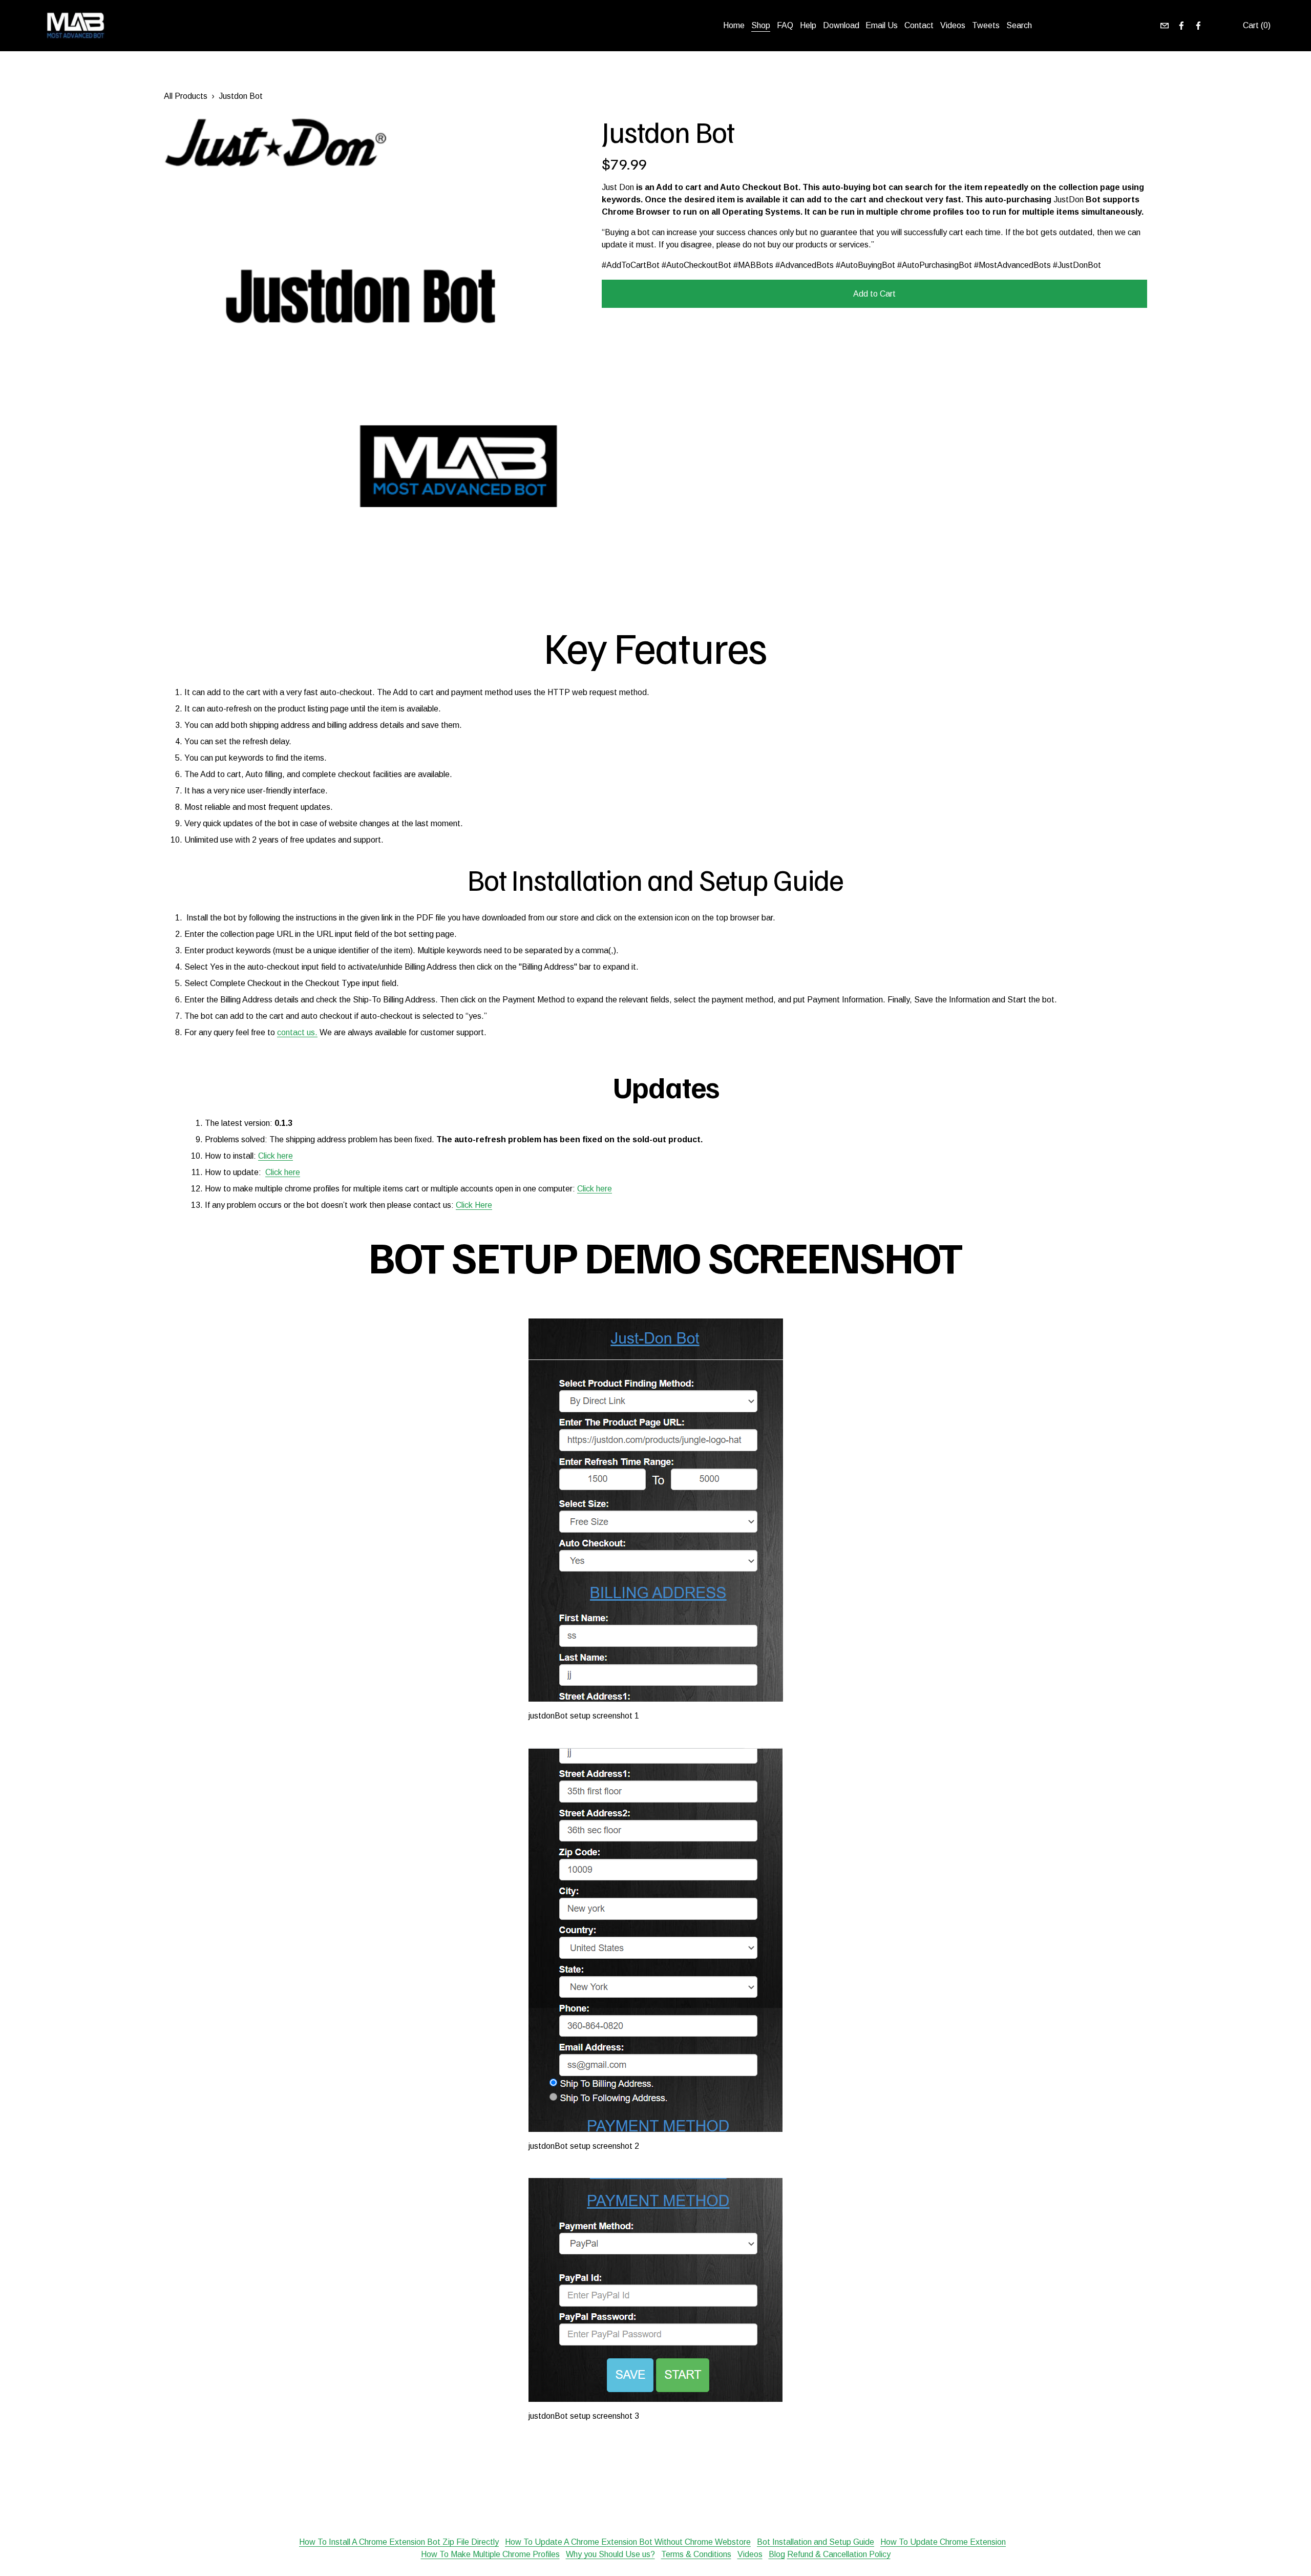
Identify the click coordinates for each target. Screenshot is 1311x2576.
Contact (919, 25)
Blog (777, 2554)
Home (734, 25)
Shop (761, 25)
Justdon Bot (241, 96)
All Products (186, 96)
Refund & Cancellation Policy (839, 2554)
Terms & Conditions (696, 2554)
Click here (276, 1156)
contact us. (297, 1032)
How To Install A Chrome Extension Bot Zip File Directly (399, 2542)
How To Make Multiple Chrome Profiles (490, 2554)
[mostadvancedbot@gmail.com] (1165, 26)
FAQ (785, 25)
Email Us (882, 25)
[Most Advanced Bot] (1181, 26)
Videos (953, 25)
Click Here (474, 1205)
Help (808, 25)
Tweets (986, 25)
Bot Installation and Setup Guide (816, 2542)
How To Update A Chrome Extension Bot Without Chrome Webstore (628, 2542)
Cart (1257, 25)
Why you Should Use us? (610, 2554)
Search (1019, 25)
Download (841, 25)
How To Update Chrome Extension (943, 2542)
